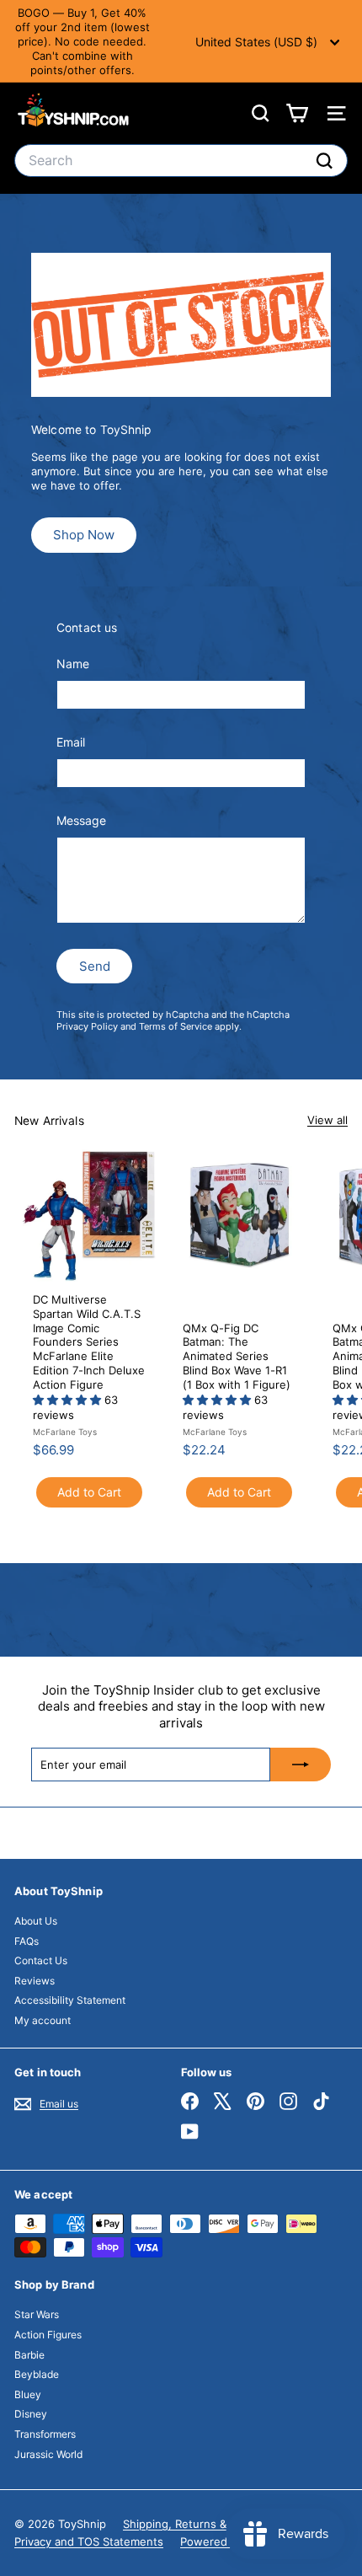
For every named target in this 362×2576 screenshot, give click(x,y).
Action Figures (48, 2335)
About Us (36, 1921)
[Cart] (297, 113)
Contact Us (41, 1960)
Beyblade (37, 2374)
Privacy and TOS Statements (89, 2541)
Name (73, 664)
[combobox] (181, 161)
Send (95, 966)
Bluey (28, 2394)
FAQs (27, 1941)
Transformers (45, 2434)
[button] (69, 1400)
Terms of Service (176, 1026)
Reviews (35, 1981)
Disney (31, 2414)
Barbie (29, 2355)
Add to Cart (89, 1492)
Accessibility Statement (70, 2000)
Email (71, 742)
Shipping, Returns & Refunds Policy (215, 2524)
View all (327, 1120)
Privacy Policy (87, 1026)
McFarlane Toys (65, 1432)
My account (43, 2020)
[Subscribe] (301, 1765)
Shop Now (84, 535)
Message (81, 820)
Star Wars (37, 2314)
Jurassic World (48, 2454)
